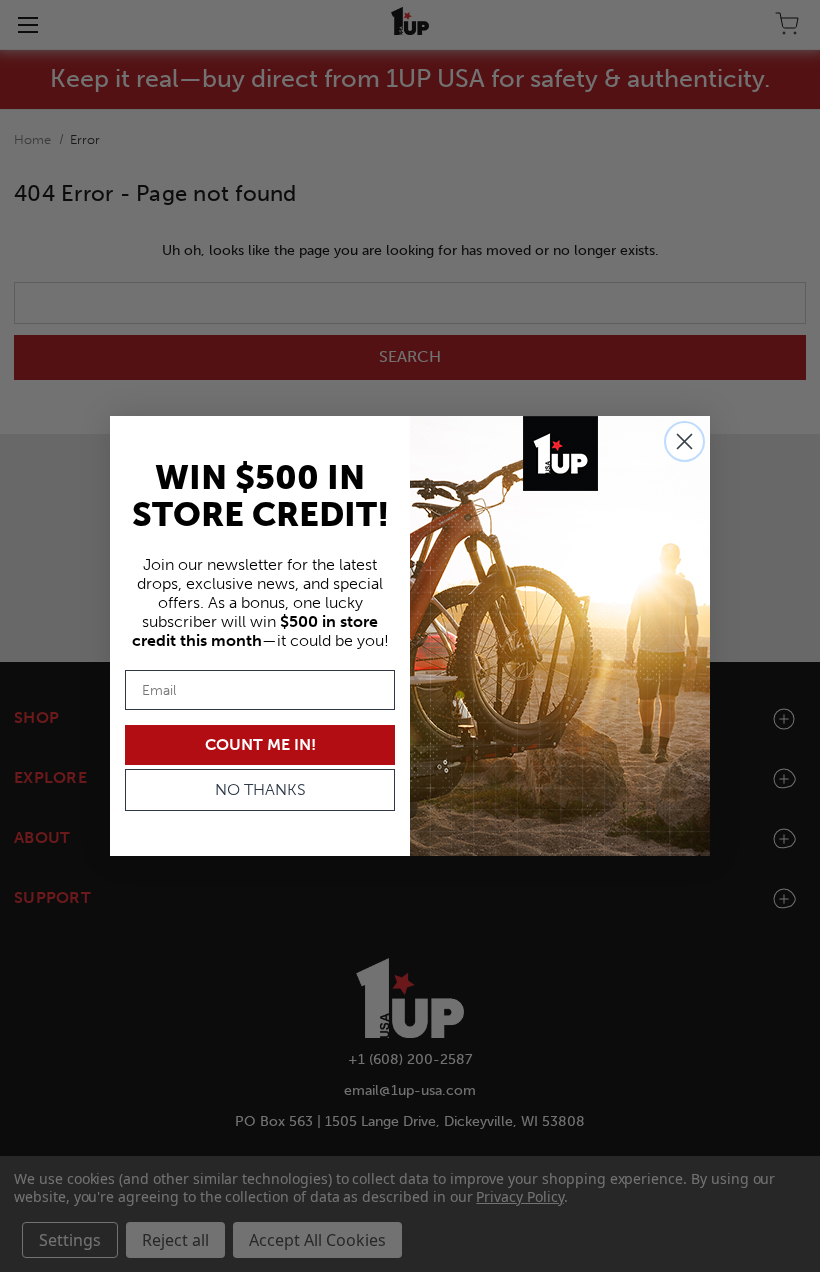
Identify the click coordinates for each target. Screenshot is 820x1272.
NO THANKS (260, 789)
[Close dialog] (684, 441)
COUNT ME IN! (260, 744)
